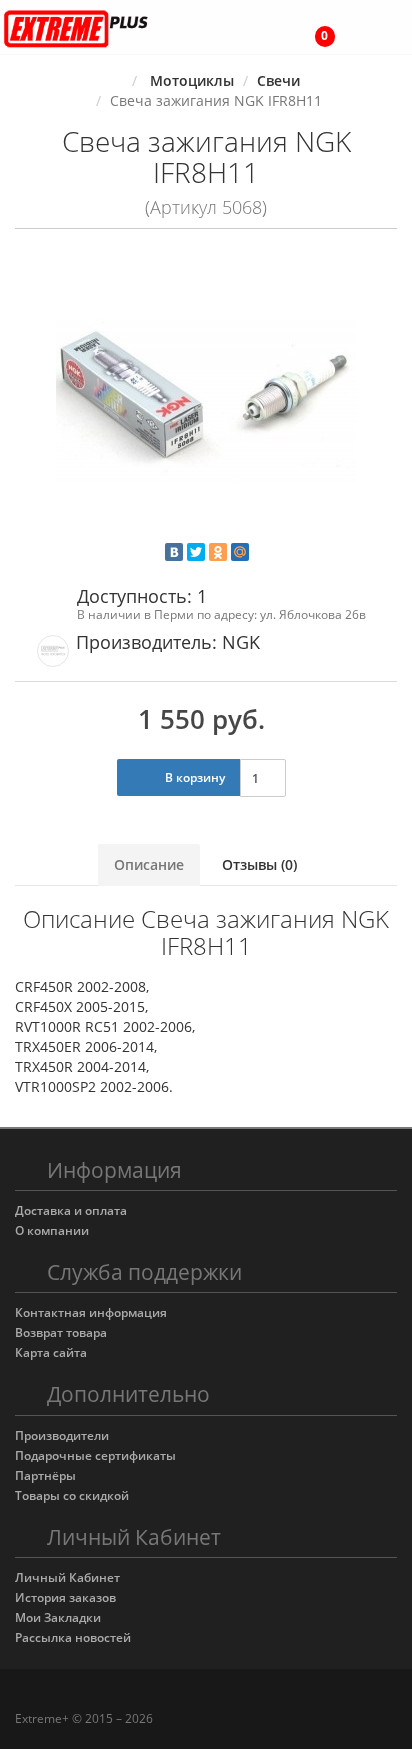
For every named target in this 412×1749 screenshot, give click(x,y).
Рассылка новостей (73, 1637)
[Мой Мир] (240, 552)
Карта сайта (51, 1352)
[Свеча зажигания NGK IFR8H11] (206, 401)
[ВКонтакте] (174, 552)
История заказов (65, 1597)
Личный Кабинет (67, 1577)
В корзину (193, 777)
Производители (62, 1435)
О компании (52, 1230)
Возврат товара (61, 1332)
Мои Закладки (58, 1617)
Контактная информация (91, 1312)
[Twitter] (196, 552)
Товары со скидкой (72, 1495)
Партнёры (45, 1475)
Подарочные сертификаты (95, 1455)
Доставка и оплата (71, 1210)
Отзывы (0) (259, 864)
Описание (149, 864)
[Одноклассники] (218, 552)
